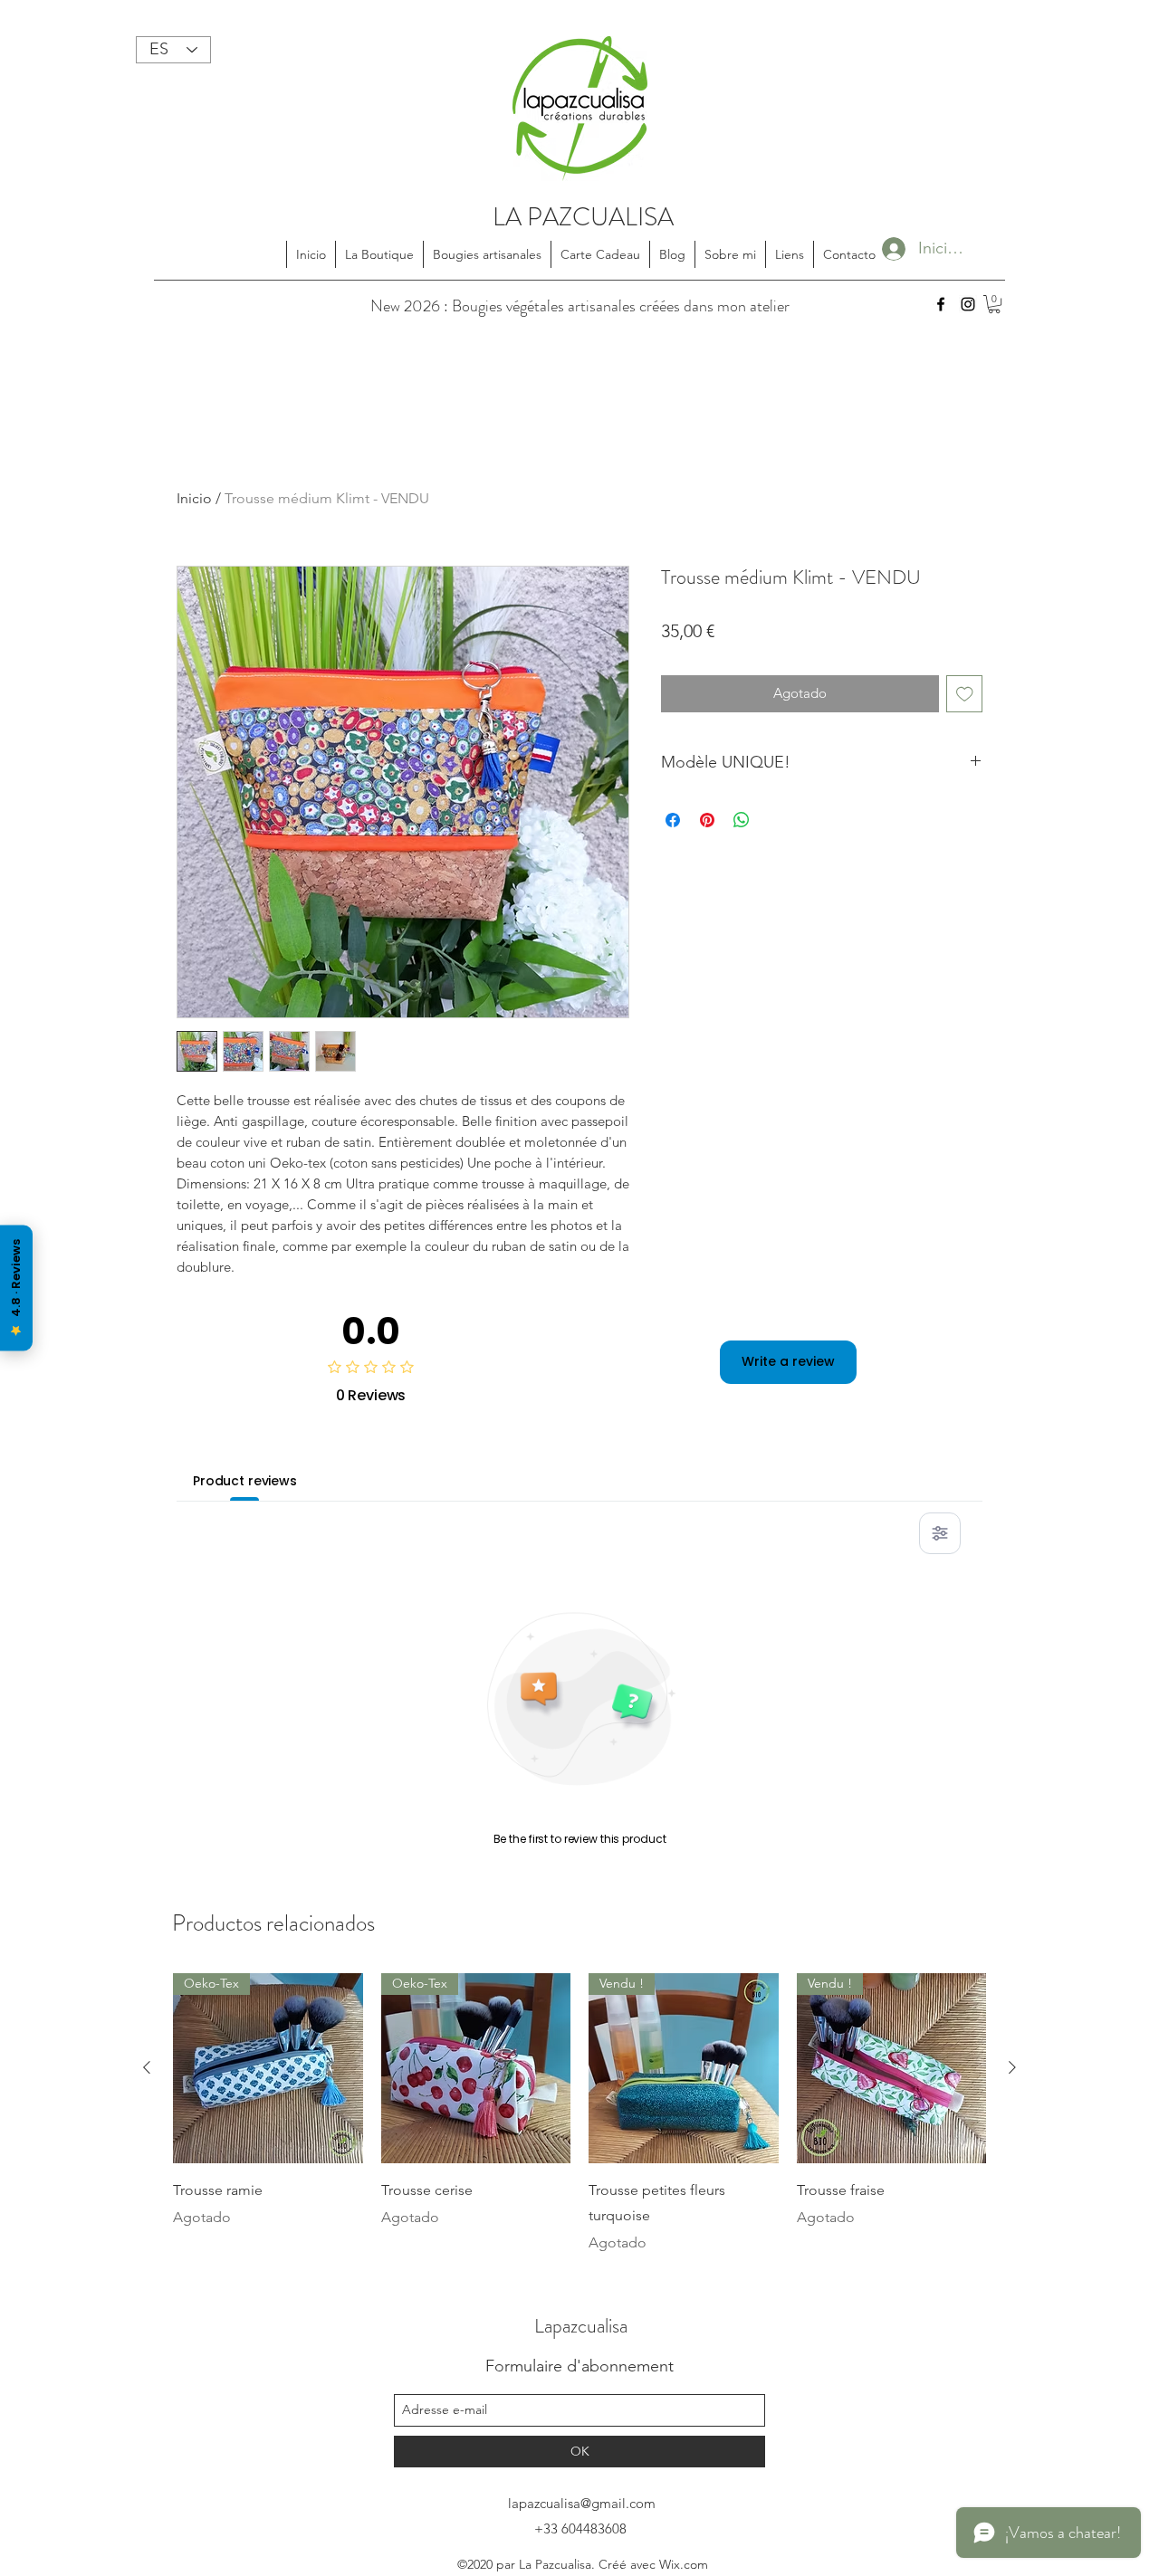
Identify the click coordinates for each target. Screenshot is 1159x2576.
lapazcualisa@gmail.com (582, 2503)
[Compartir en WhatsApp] (742, 820)
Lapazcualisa (581, 2326)
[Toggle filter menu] (940, 1533)
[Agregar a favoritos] (965, 694)
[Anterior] (147, 2067)
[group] (579, 2113)
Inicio (194, 498)
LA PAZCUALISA (583, 217)
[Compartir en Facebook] (673, 820)
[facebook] (941, 304)
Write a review (788, 1361)
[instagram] (968, 304)
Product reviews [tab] (245, 1481)
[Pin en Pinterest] (707, 820)
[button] (994, 304)
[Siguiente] (1012, 2067)
